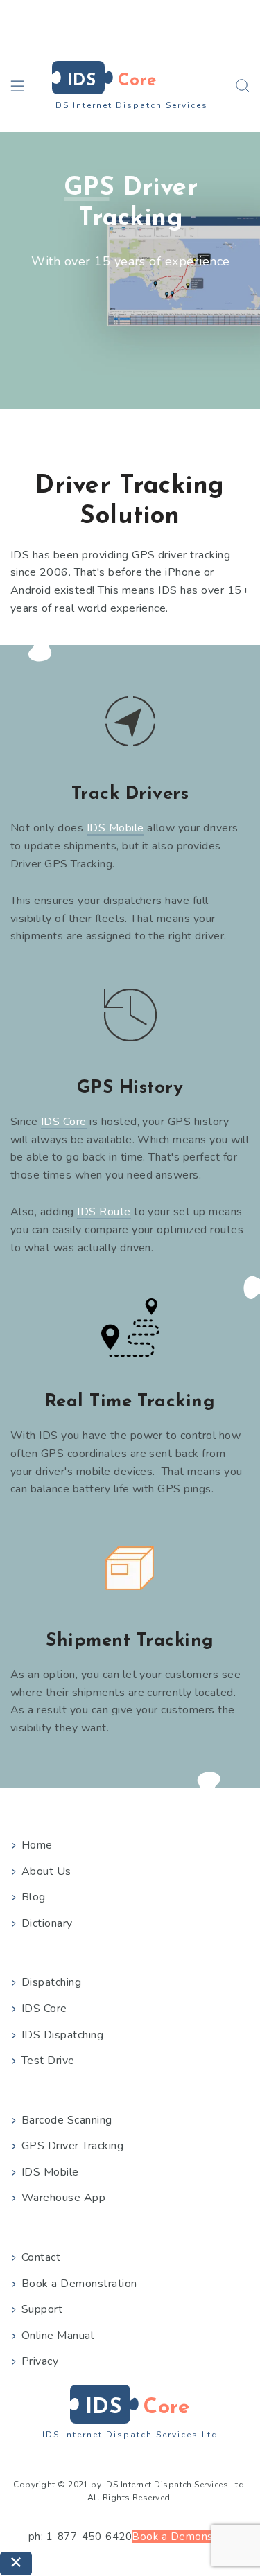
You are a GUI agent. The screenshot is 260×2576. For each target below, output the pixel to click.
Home (37, 1845)
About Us (46, 1871)
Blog (34, 1897)
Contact (41, 2257)
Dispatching (51, 1982)
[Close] (16, 2564)
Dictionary (47, 1923)
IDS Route (104, 1212)
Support (42, 2309)
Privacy (40, 2361)
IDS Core (64, 1122)
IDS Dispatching (62, 2035)
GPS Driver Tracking (72, 2146)
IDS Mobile (115, 828)
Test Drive (48, 2061)
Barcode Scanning (67, 2120)
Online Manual (58, 2336)
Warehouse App (63, 2198)
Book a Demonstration (79, 2284)
